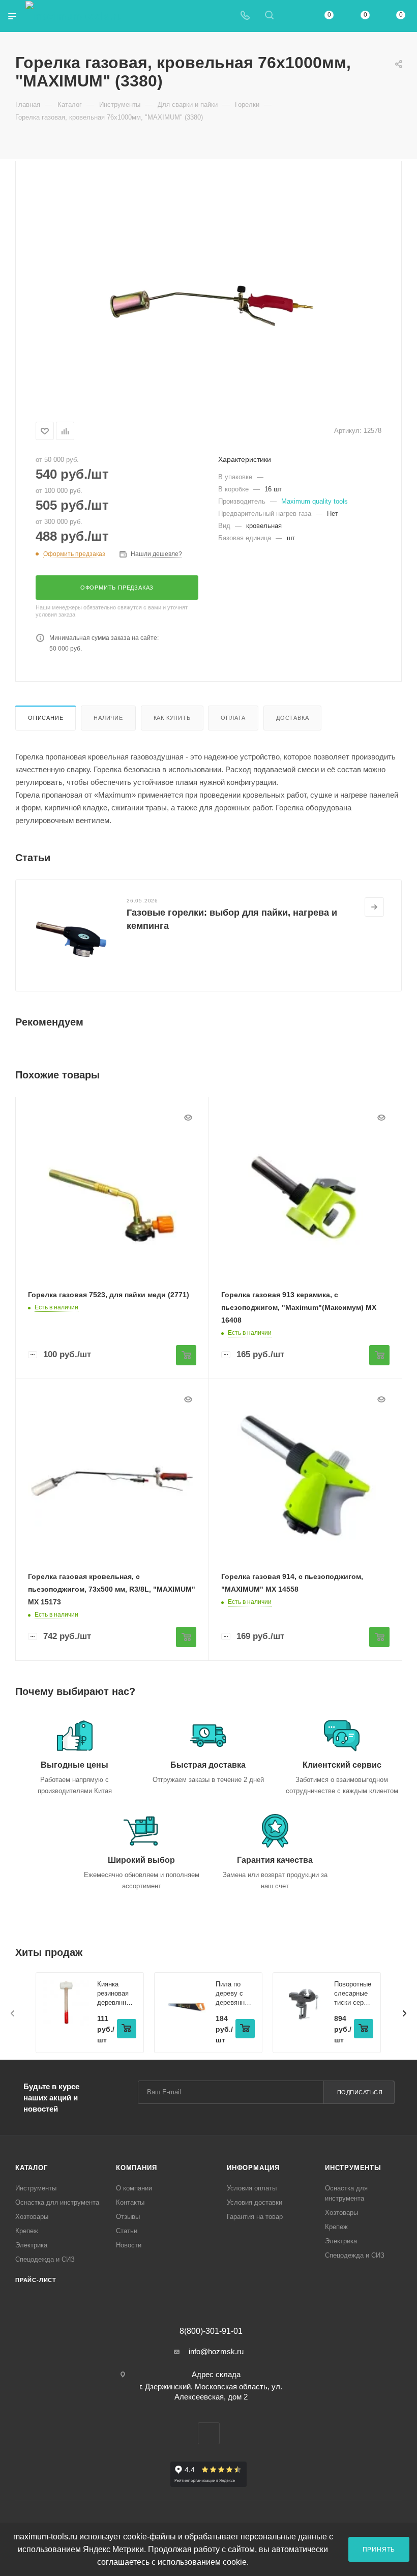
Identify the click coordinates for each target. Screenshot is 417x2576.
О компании (134, 2188)
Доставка (292, 718)
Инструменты (36, 2188)
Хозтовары (32, 2217)
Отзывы (128, 2217)
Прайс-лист (36, 2280)
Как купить (172, 718)
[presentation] (13, 2013)
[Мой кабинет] (293, 16)
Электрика (31, 2245)
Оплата (233, 718)
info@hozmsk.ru (216, 2351)
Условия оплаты (252, 2188)
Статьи (127, 2231)
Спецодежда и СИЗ (45, 2259)
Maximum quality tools (315, 501)
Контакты (130, 2202)
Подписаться (360, 2092)
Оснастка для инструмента (57, 2202)
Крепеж (27, 2231)
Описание (46, 718)
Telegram (209, 2433)
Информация (253, 2168)
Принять (379, 2549)
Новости (129, 2245)
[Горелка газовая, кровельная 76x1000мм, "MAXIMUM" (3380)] (208, 289)
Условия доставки (255, 2202)
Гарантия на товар (255, 2217)
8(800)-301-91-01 (211, 2331)
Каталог (32, 2168)
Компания (136, 2168)
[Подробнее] (374, 907)
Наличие (108, 718)
